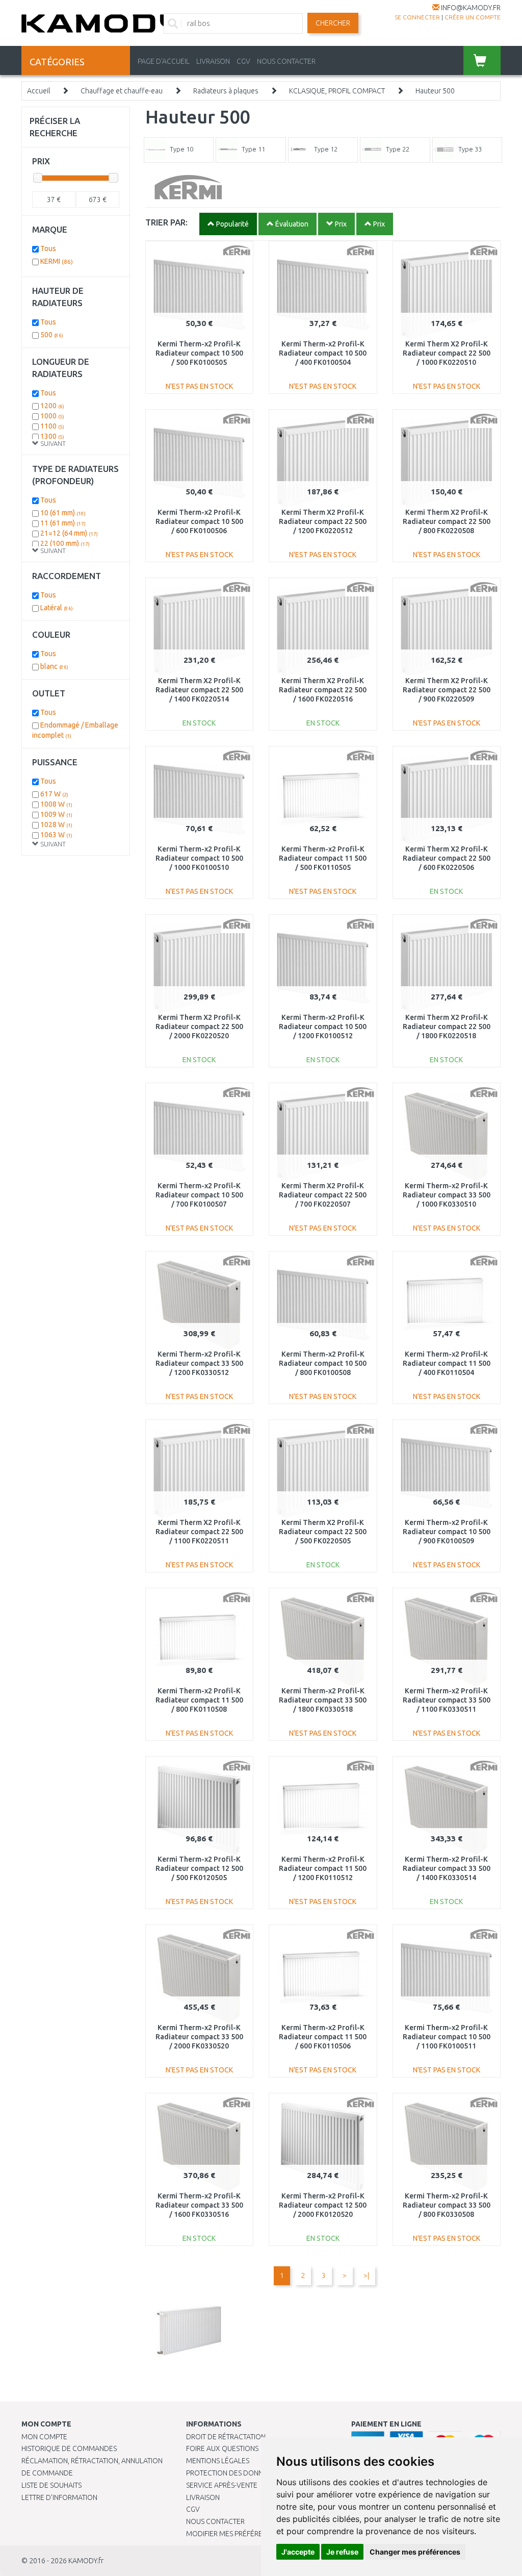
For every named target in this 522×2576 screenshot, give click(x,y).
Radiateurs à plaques (226, 91)
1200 (52, 406)
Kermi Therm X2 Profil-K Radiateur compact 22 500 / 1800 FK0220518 (447, 1027)
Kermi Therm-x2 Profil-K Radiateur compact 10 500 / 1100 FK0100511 (447, 2037)
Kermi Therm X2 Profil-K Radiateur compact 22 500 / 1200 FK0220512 (323, 521)
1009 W (56, 814)
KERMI (57, 261)
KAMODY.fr (86, 2561)
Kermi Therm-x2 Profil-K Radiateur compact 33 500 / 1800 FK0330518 (323, 1700)
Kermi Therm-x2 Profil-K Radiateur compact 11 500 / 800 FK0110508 (199, 1700)
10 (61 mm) (63, 513)
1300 (52, 436)
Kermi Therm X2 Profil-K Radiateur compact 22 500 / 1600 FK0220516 (323, 690)
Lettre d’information (59, 2497)
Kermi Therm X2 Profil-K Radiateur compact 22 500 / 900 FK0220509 (447, 690)
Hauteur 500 (435, 91)
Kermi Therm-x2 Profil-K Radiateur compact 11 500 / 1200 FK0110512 (323, 1868)
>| (366, 2275)
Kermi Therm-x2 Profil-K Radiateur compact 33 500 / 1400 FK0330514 (447, 1868)
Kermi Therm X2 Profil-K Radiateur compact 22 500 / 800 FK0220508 (447, 521)
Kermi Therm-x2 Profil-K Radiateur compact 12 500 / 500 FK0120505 (199, 1868)
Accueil (38, 91)
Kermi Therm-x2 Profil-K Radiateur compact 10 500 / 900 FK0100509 (447, 1532)
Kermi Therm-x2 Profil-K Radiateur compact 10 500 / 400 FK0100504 (323, 353)
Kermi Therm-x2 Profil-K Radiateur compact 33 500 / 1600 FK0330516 (199, 2205)
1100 (52, 426)
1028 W (56, 824)
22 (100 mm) (65, 543)
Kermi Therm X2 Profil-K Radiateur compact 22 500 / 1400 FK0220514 (199, 690)
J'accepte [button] (298, 2552)
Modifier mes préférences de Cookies (253, 2534)
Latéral (57, 608)
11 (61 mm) (63, 523)
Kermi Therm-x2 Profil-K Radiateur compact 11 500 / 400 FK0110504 (447, 1363)
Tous (48, 248)
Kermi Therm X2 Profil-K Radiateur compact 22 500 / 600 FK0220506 (447, 858)
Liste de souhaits (51, 2485)
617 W (54, 794)
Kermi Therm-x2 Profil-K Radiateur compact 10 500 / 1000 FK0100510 (199, 858)
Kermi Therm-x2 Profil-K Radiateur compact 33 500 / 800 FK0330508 (447, 2205)
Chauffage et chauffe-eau (122, 91)
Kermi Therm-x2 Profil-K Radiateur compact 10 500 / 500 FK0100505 (199, 353)
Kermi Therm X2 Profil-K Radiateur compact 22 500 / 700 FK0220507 (323, 1195)
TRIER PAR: (166, 222)
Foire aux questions (222, 2448)
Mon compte (44, 2437)
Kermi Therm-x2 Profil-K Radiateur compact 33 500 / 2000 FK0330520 (199, 2037)
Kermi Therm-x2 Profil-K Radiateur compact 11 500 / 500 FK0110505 (323, 858)
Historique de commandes (69, 2448)
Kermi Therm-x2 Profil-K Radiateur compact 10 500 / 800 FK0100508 (323, 1363)
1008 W (56, 804)
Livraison (203, 2497)
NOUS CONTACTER (286, 61)
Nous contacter (215, 2521)
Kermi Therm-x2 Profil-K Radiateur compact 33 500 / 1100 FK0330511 (447, 1700)
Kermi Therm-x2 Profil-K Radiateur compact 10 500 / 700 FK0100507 (199, 1195)
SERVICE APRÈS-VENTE (222, 2485)
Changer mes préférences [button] (415, 2552)
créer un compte (473, 17)
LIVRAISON (213, 61)
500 (52, 335)
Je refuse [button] (342, 2552)
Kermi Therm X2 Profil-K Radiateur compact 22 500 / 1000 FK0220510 (447, 353)
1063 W (56, 835)
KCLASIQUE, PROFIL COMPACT (337, 91)
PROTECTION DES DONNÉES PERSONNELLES (256, 2473)
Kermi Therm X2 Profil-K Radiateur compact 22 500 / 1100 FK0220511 (199, 1532)
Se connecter (417, 17)
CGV (243, 61)
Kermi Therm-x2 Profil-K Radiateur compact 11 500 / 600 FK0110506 (323, 2037)
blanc (54, 666)
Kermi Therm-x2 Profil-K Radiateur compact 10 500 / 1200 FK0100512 (323, 1027)
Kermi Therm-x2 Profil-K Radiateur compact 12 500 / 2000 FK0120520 (323, 2205)
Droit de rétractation (226, 2437)
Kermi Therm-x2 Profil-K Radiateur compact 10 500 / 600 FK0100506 (199, 521)
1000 (52, 416)
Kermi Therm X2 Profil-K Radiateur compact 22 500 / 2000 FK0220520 (199, 1027)
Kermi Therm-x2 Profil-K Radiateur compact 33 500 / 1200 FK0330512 (199, 1363)
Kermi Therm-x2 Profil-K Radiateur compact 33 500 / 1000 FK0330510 (447, 1195)
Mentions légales (218, 2461)
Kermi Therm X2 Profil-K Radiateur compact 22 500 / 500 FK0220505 (323, 1532)
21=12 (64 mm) (69, 533)
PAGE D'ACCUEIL (164, 61)
